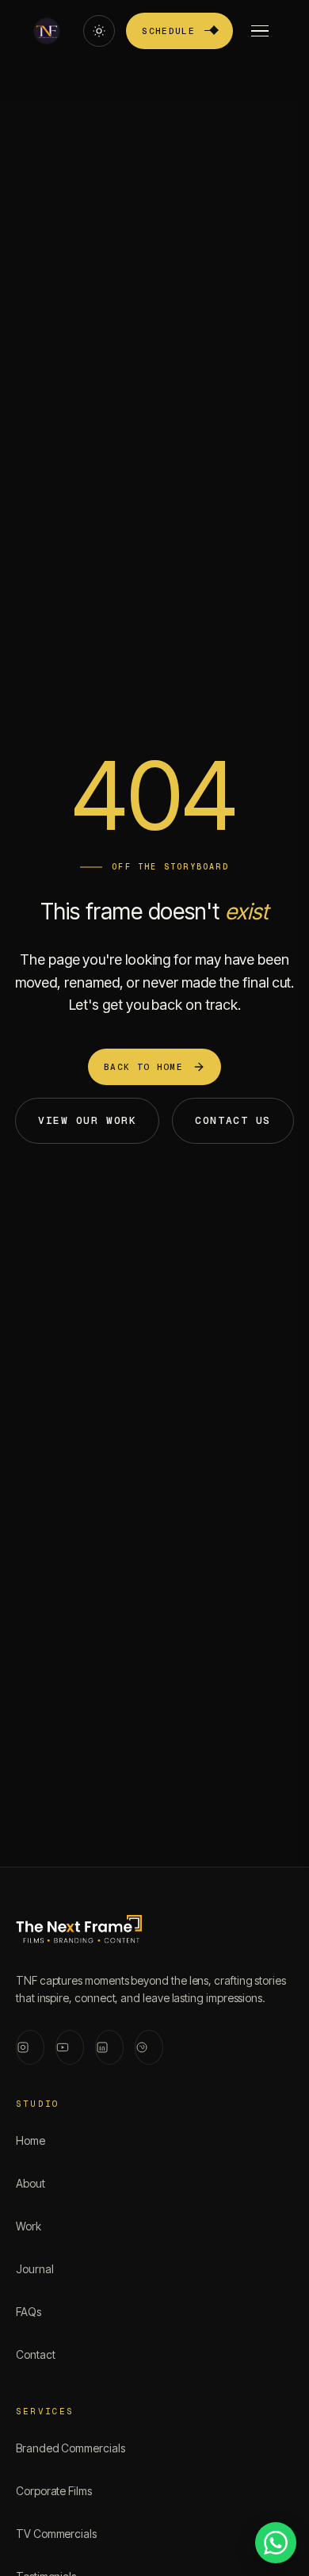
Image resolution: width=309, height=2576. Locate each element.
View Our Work (87, 1120)
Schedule (168, 31)
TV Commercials (56, 2534)
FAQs (29, 2312)
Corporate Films (54, 2491)
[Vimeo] (149, 2047)
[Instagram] (30, 2047)
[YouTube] (70, 2047)
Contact (35, 2354)
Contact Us (233, 1120)
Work (29, 2226)
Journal (34, 2269)
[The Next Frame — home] (79, 1932)
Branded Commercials (71, 2448)
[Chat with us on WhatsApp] (276, 2543)
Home (31, 2140)
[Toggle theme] (99, 31)
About (31, 2183)
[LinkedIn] (109, 2047)
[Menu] (260, 31)
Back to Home (143, 1067)
